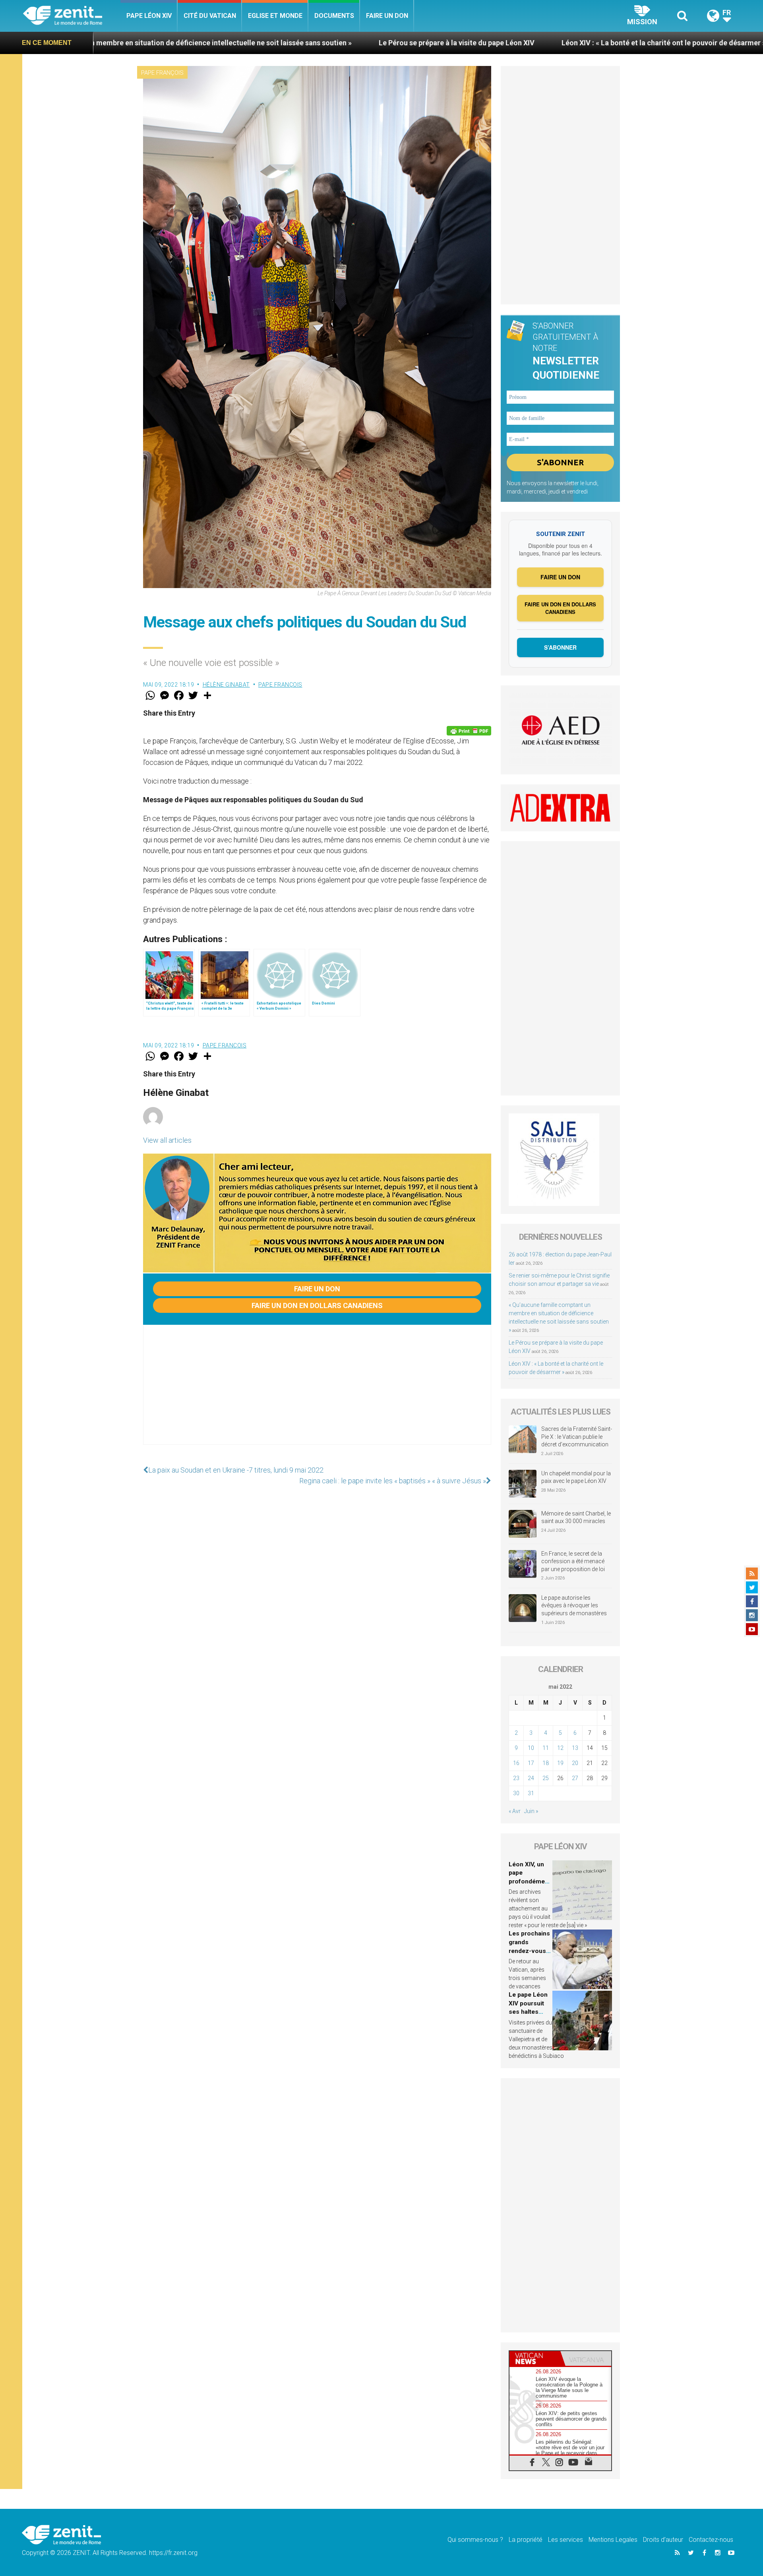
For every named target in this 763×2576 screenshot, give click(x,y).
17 (531, 1763)
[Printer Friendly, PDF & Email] (469, 731)
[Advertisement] (317, 1393)
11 (546, 1748)
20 (575, 1763)
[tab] (535, 2358)
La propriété (526, 2540)
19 (560, 1763)
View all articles (167, 1140)
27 (575, 1778)
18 (546, 1763)
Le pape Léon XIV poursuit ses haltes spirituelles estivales (528, 2012)
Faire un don (387, 16)
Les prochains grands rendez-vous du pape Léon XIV (529, 1951)
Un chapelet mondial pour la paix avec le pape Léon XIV (576, 1477)
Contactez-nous (711, 2540)
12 (560, 1748)
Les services (565, 2540)
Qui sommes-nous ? (475, 2540)
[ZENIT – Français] (72, 16)
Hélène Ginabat (226, 685)
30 (516, 1793)
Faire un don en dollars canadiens (317, 1305)
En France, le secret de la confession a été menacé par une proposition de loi (573, 1561)
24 (531, 1778)
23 (516, 1778)
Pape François (162, 73)
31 (531, 1793)
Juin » (531, 1811)
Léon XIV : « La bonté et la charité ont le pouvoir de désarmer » (498, 43)
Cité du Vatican (210, 16)
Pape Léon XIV (149, 16)
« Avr (515, 1811)
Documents (334, 16)
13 (575, 1748)
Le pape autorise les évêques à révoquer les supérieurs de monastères (574, 1605)
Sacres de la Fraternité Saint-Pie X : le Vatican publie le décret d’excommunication (577, 1437)
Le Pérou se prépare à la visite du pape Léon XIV (291, 43)
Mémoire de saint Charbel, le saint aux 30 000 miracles (576, 1517)
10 (531, 1748)
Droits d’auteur (663, 2540)
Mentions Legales (613, 2540)
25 (546, 1778)
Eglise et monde (275, 16)
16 (516, 1763)
